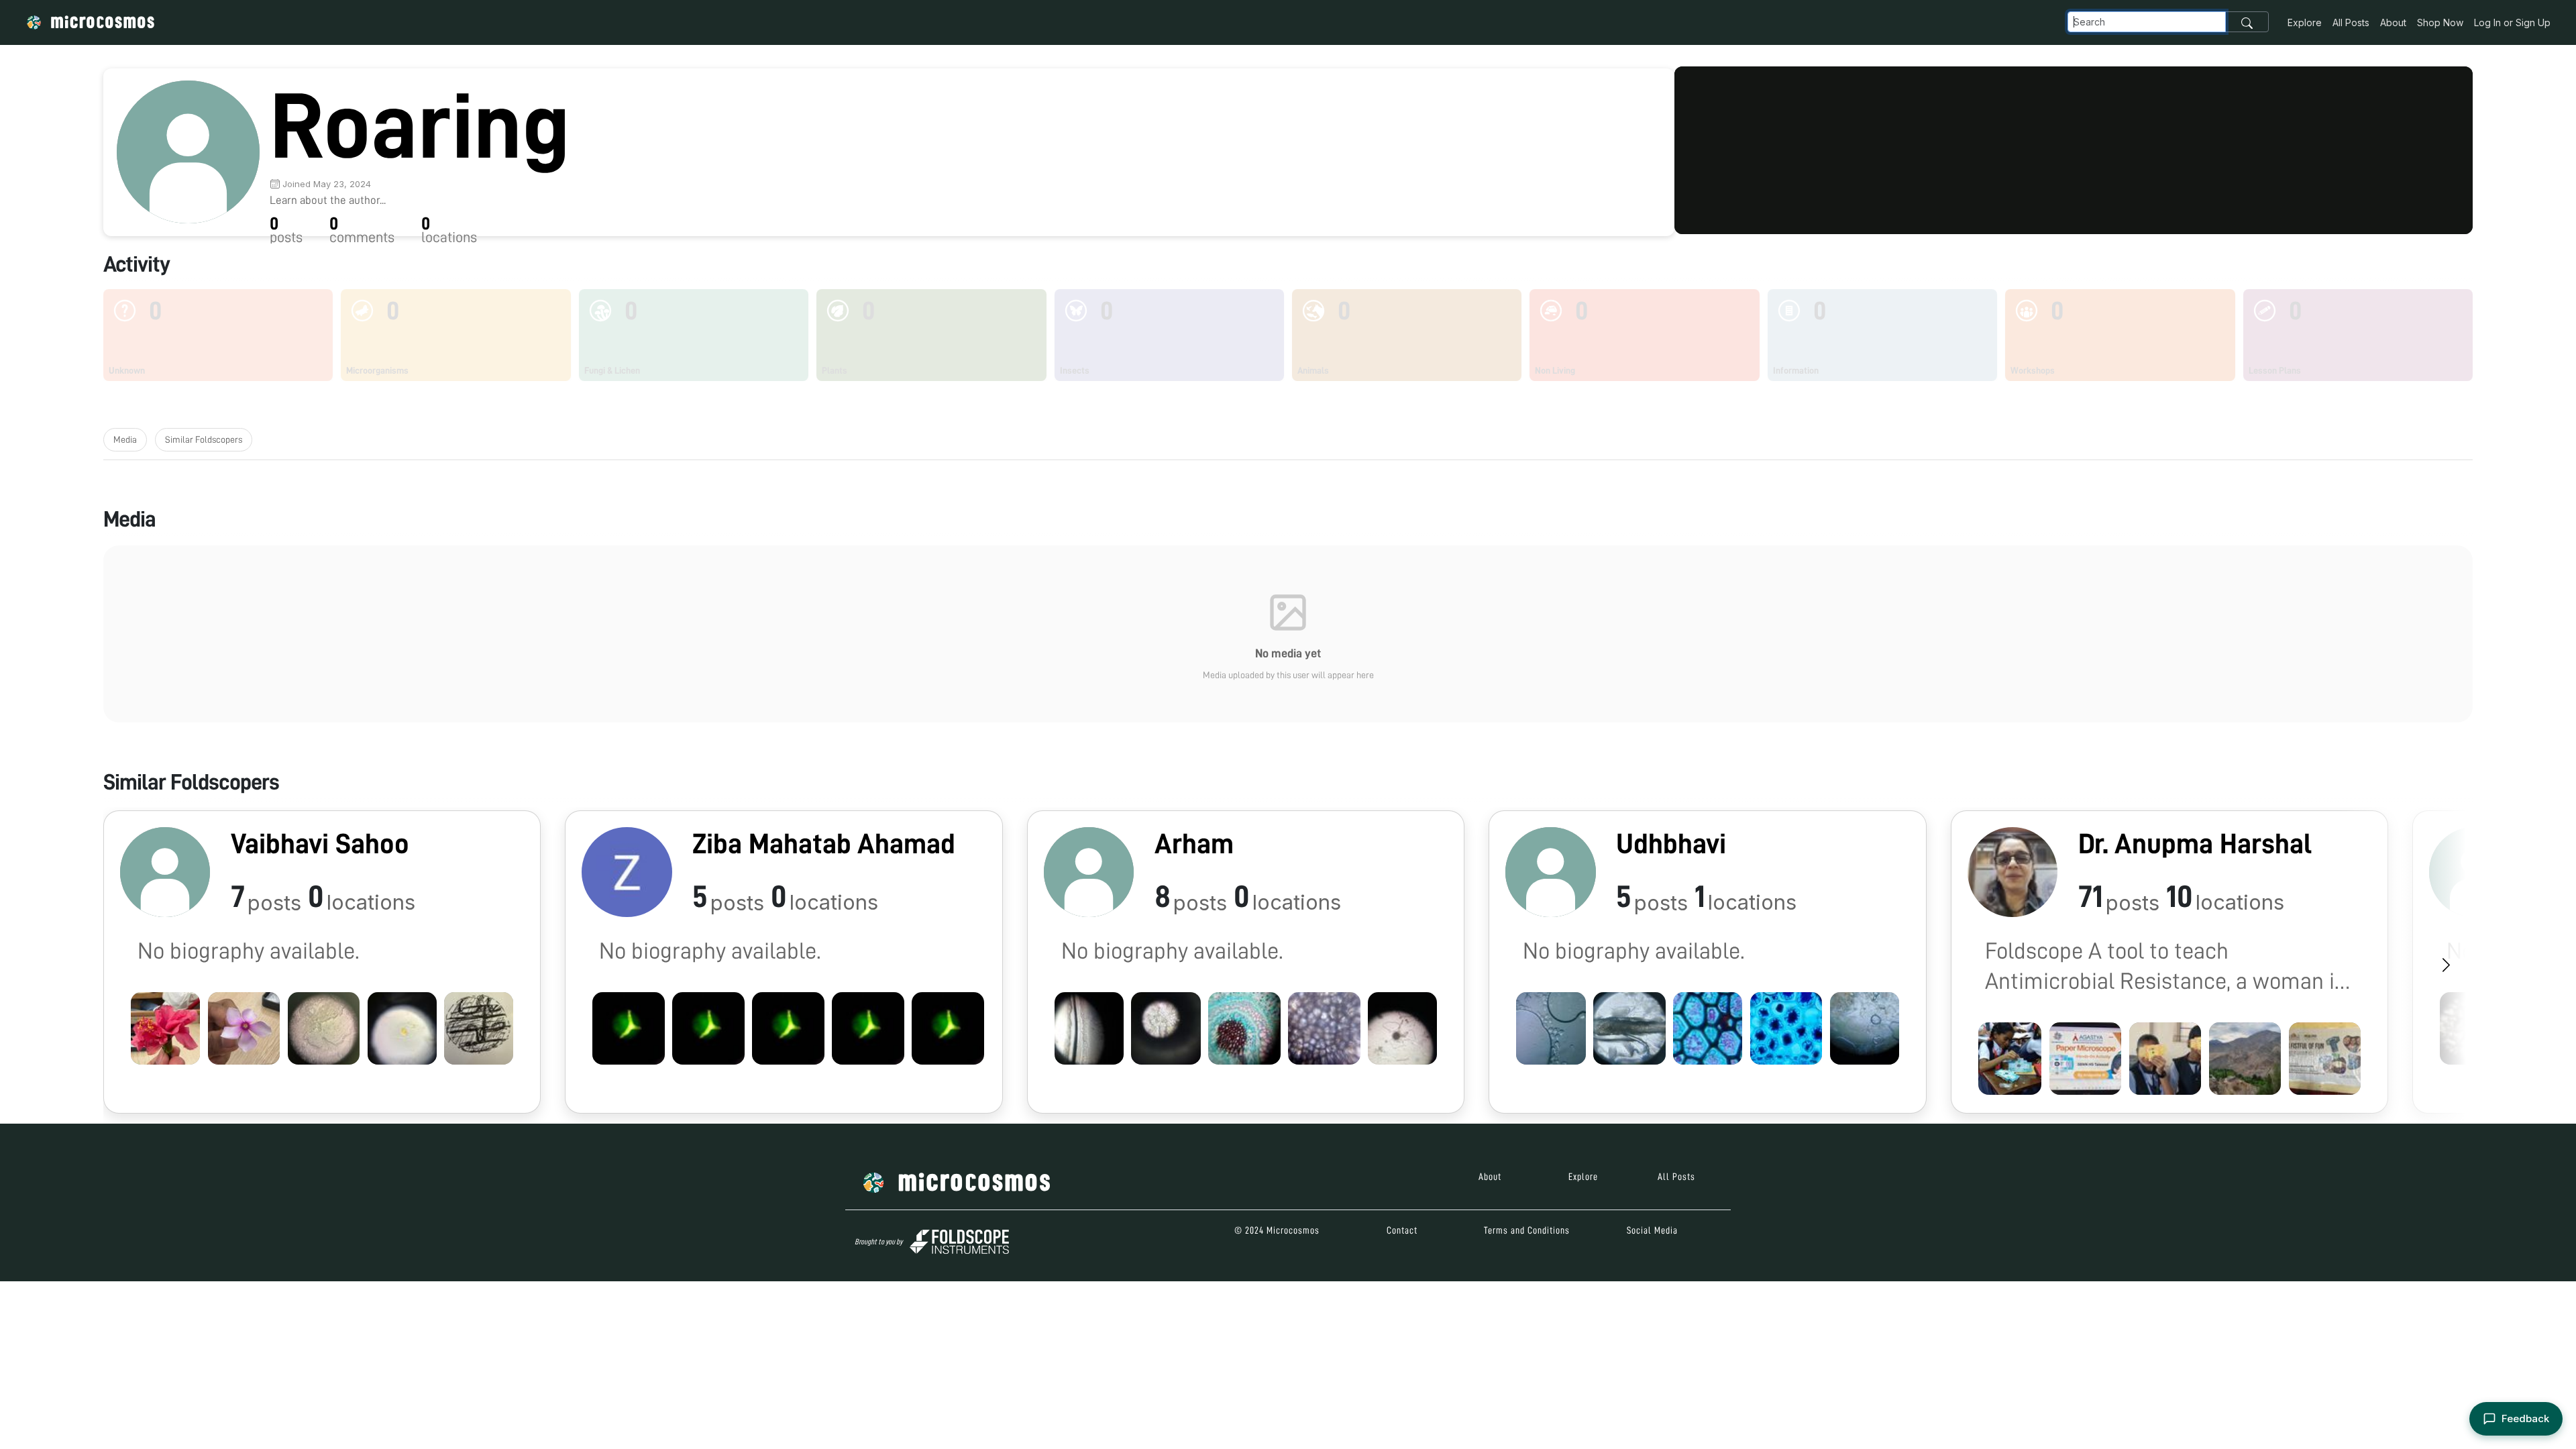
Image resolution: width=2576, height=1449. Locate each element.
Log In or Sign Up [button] (2512, 22)
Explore (2305, 22)
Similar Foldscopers (204, 439)
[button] (322, 962)
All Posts (2351, 22)
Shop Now (2440, 22)
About (2393, 22)
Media (125, 439)
